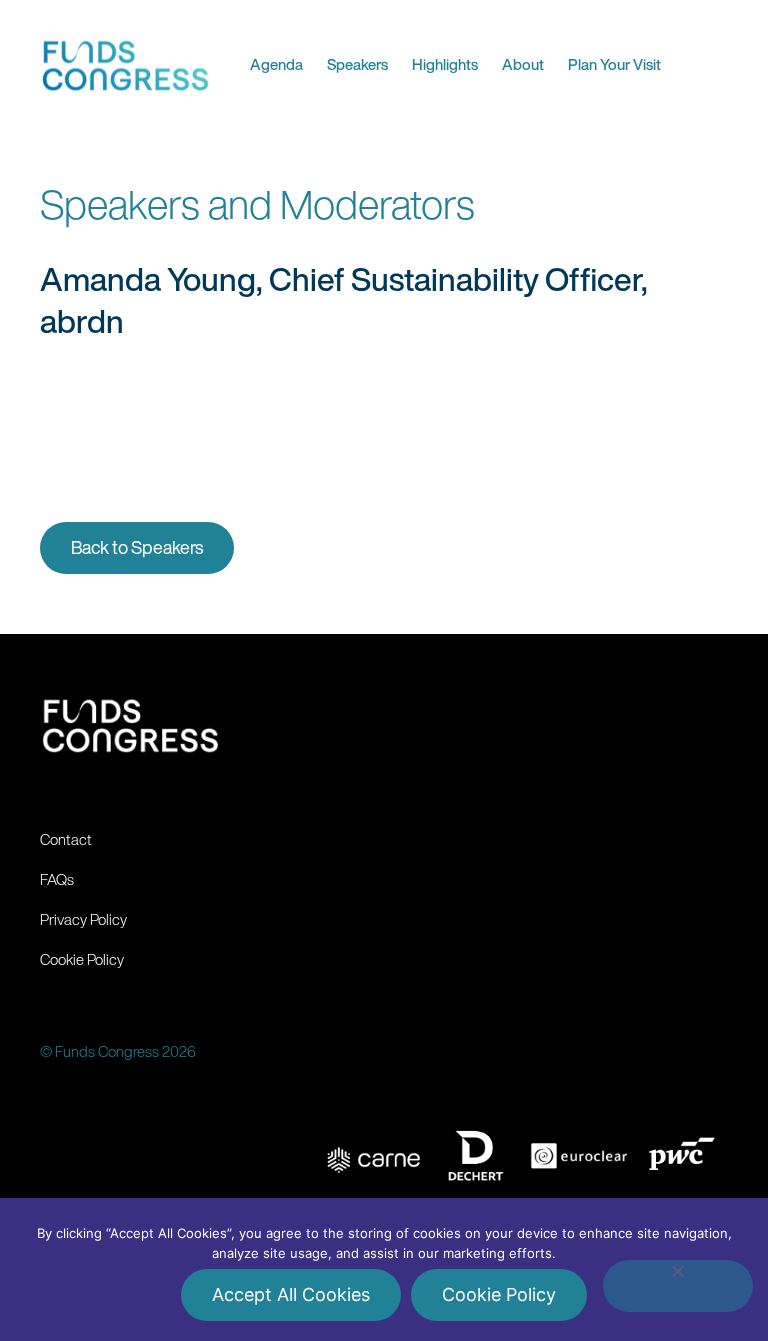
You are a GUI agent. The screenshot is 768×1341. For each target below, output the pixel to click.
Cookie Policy (499, 1294)
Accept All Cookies (291, 1294)
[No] (678, 1286)
